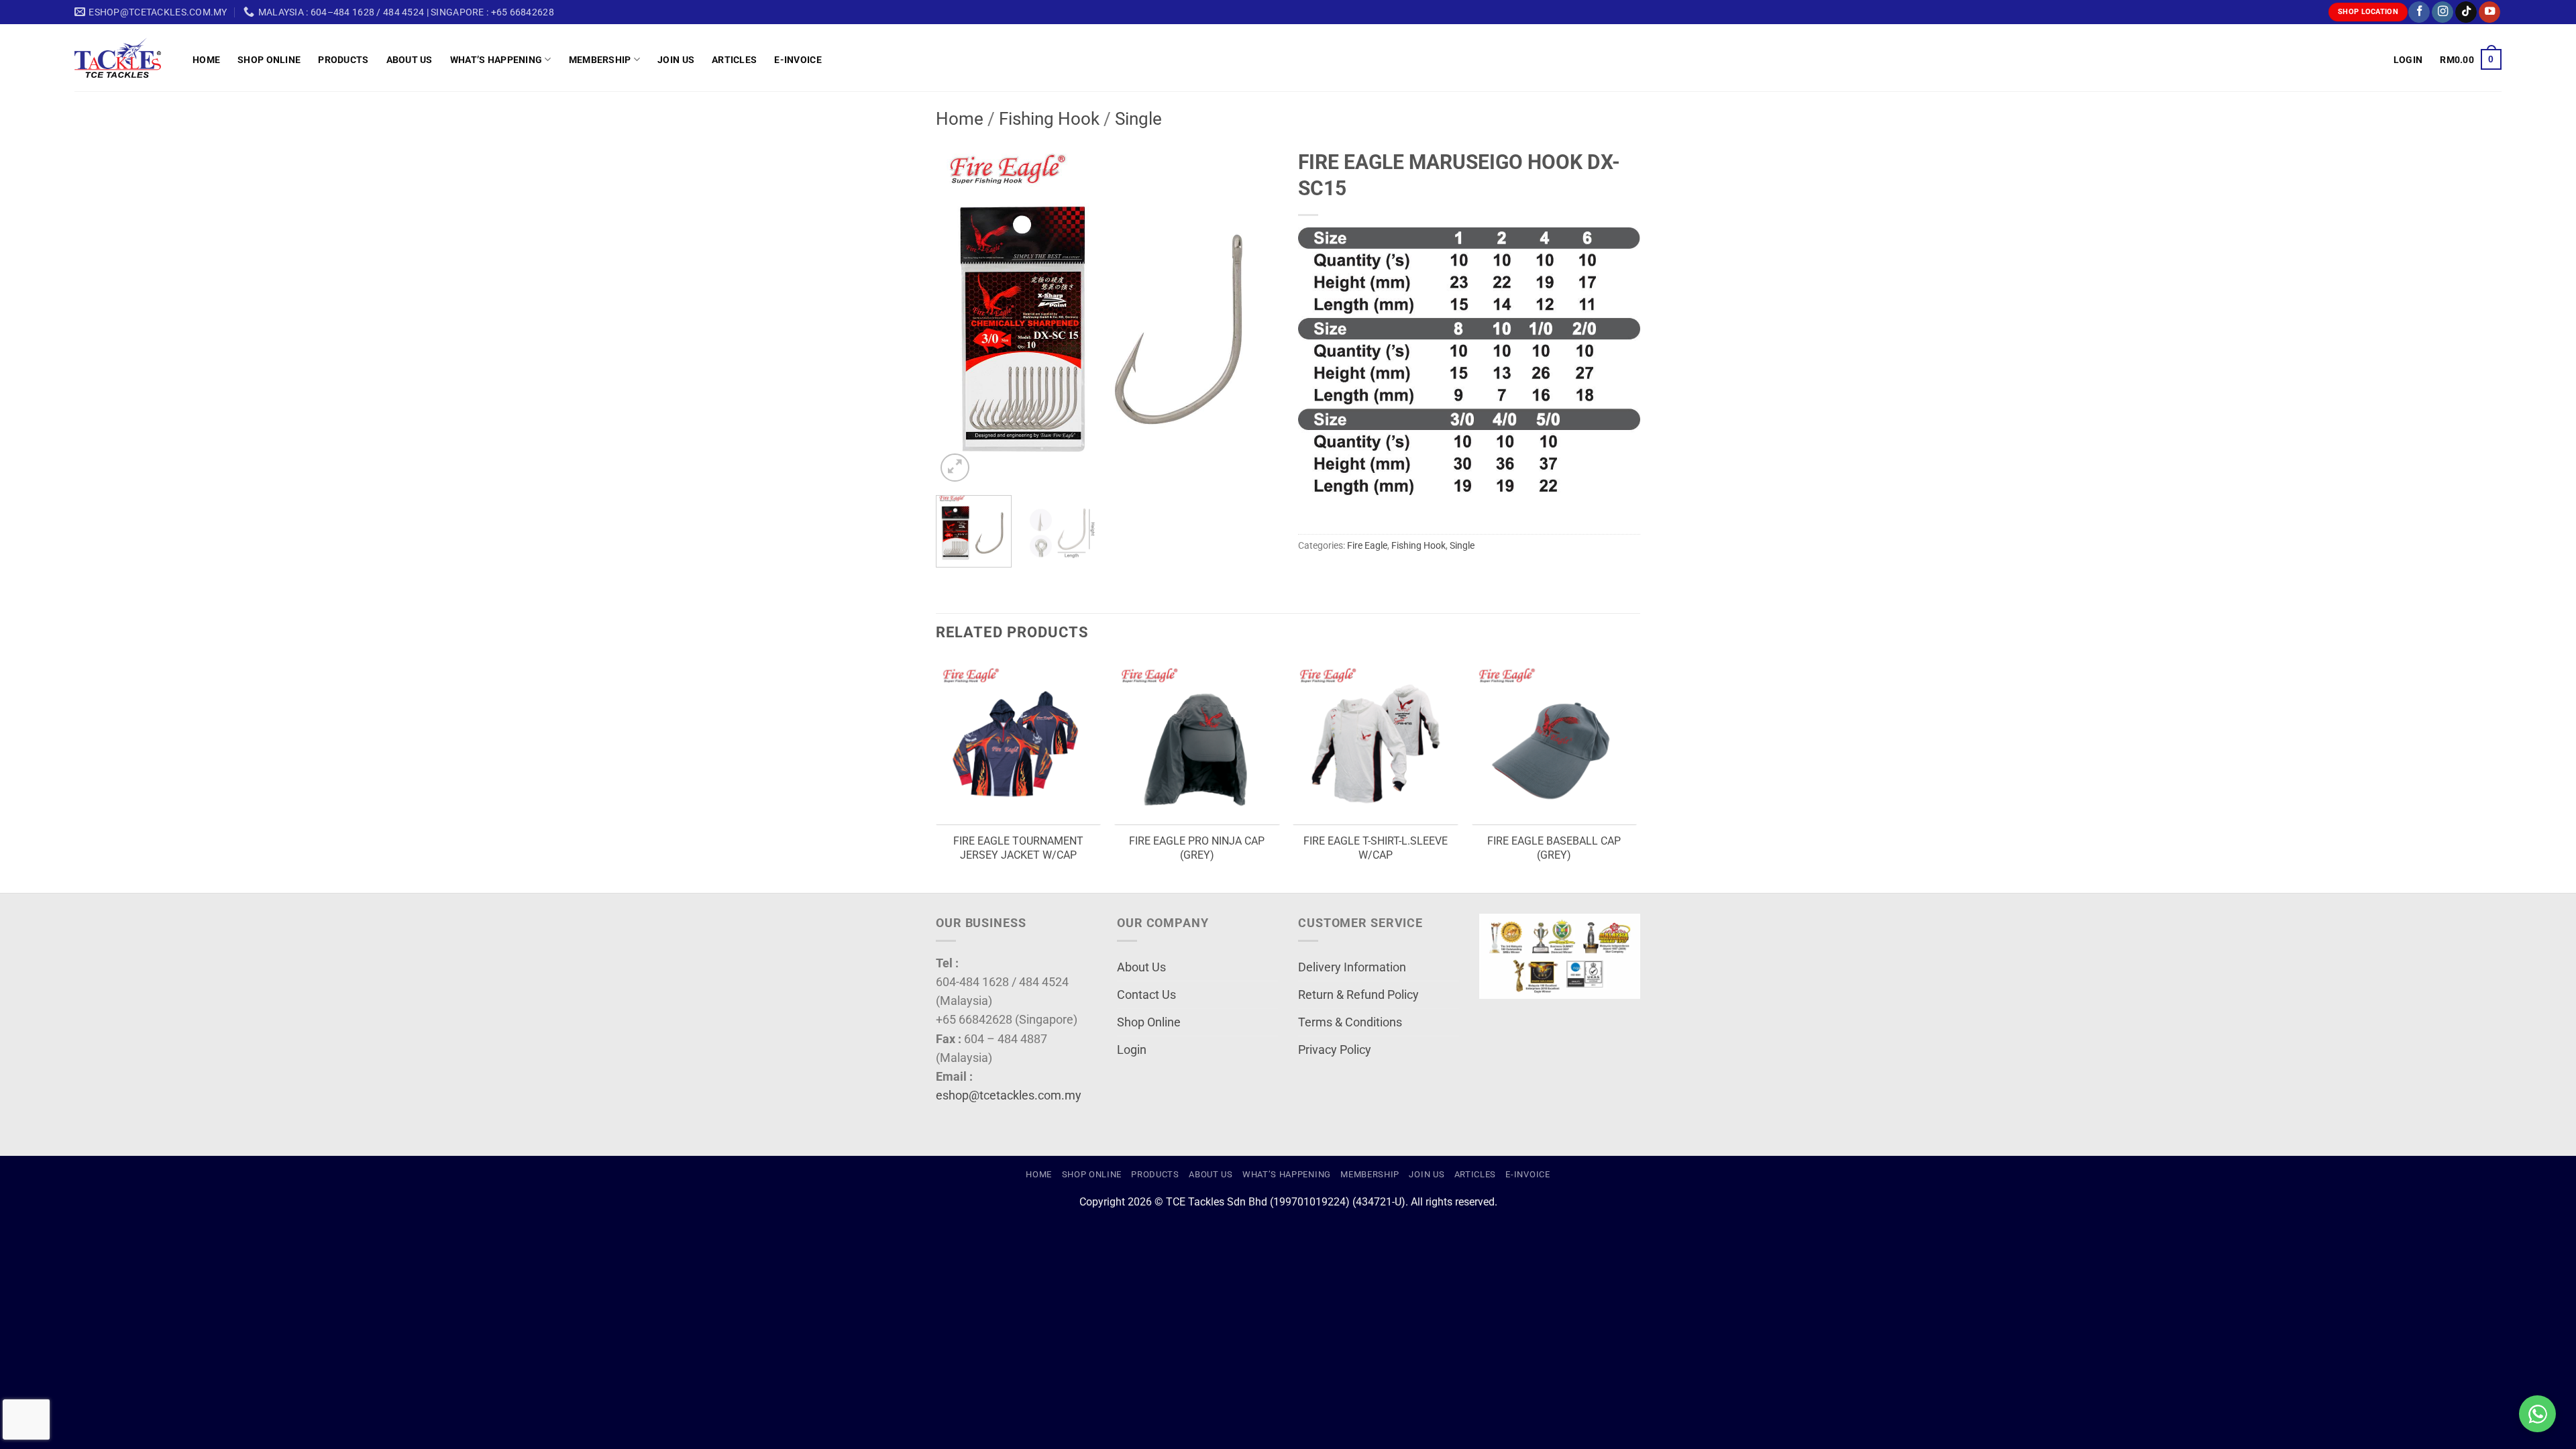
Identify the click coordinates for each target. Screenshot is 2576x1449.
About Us (410, 60)
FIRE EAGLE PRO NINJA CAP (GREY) (1197, 848)
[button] (2408, 60)
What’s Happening (496, 60)
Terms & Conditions (1350, 1022)
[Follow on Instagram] (2443, 12)
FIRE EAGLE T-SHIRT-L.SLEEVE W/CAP (1376, 848)
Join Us (676, 60)
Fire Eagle (1367, 545)
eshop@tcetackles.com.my (1009, 1095)
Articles (734, 60)
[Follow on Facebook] (2419, 12)
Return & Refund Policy (1358, 995)
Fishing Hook (1049, 119)
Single (1138, 119)
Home (206, 60)
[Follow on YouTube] (2489, 12)
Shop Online (269, 60)
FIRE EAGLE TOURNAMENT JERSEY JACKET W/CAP (1018, 848)
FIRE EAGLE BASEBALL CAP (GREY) (1554, 848)
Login (1132, 1050)
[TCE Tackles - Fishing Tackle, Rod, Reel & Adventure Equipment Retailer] (123, 58)
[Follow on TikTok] (2466, 12)
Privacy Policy (1335, 1050)
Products (343, 60)
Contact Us (1146, 995)
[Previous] (959, 314)
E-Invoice (798, 60)
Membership (600, 60)
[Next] (1254, 314)
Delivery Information (1352, 967)
